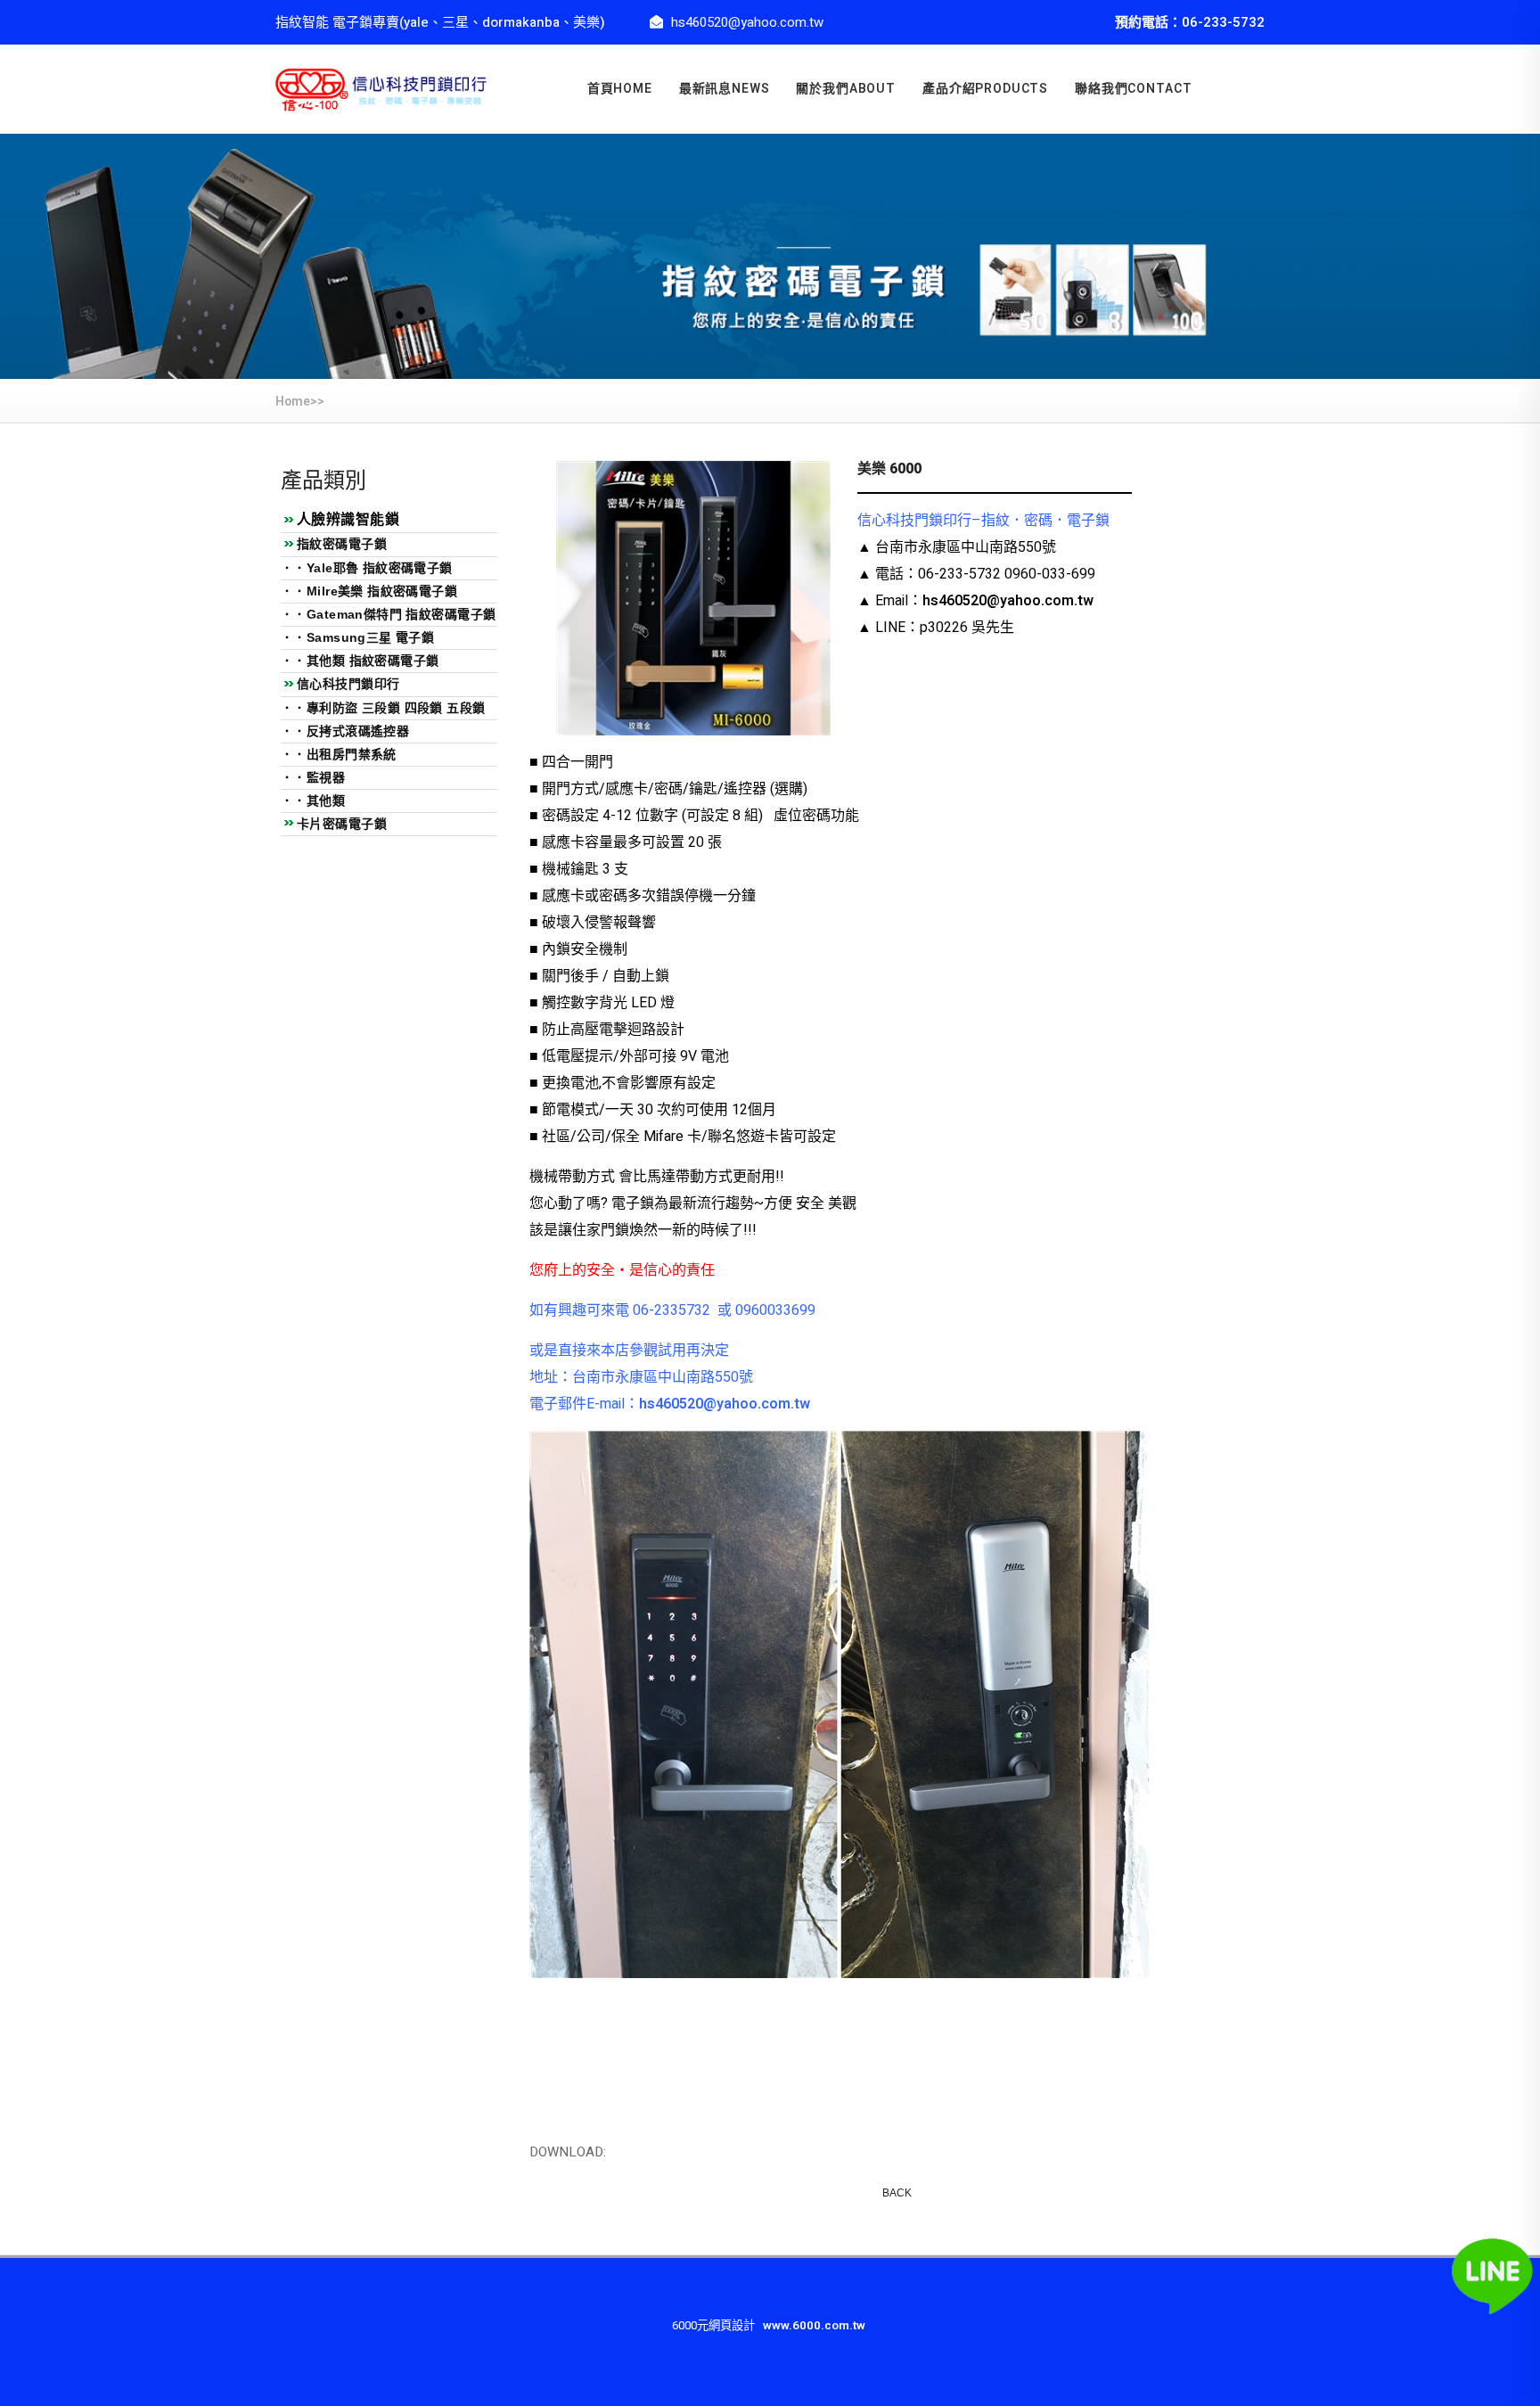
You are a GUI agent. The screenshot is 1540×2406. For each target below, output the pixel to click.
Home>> (300, 402)
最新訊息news (725, 89)
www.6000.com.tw (814, 2326)
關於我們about (846, 89)
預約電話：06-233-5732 (1190, 22)
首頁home (620, 89)
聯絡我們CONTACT (1133, 89)
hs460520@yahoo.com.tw (1008, 601)
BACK (897, 2193)
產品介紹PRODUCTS (985, 89)
